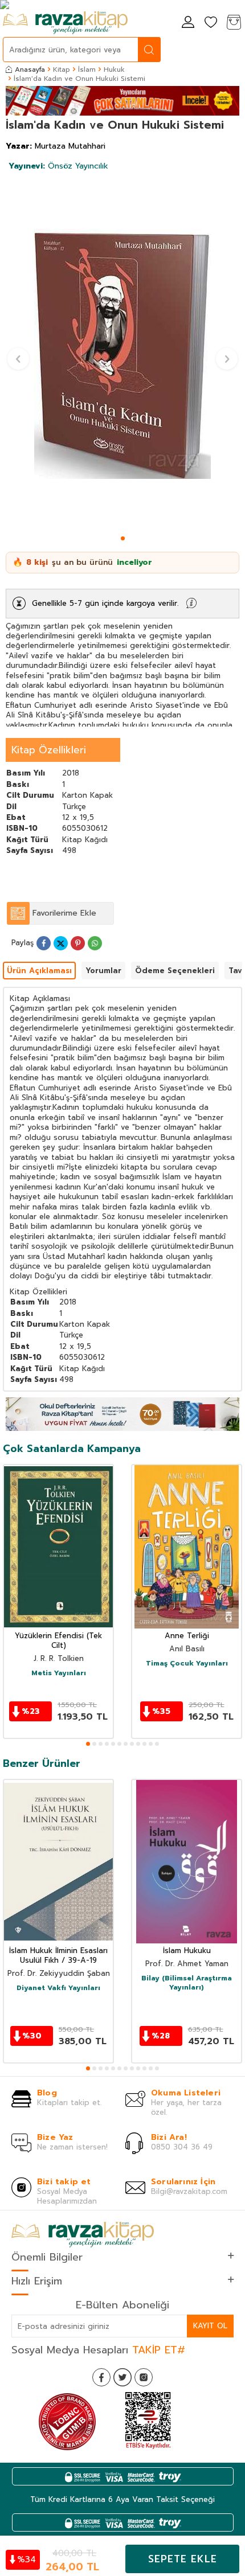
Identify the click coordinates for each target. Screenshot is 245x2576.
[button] (123, 538)
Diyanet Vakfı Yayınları (58, 1988)
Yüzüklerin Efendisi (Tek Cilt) (58, 1641)
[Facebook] (101, 2377)
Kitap (62, 69)
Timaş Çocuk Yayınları (187, 1664)
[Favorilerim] (211, 23)
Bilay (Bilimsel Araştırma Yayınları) (187, 1983)
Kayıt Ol (210, 2326)
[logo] (65, 23)
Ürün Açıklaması (39, 971)
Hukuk (114, 69)
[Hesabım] (188, 23)
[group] (122, 354)
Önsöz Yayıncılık (58, 166)
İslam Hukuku (187, 1951)
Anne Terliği (187, 1636)
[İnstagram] (144, 2377)
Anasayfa (30, 69)
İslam (87, 69)
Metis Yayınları (59, 1673)
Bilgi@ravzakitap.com (189, 2191)
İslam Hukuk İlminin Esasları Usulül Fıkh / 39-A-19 (58, 1956)
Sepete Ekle (183, 2559)
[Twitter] (122, 2377)
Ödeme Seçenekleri (175, 971)
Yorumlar (103, 971)
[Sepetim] (234, 23)
